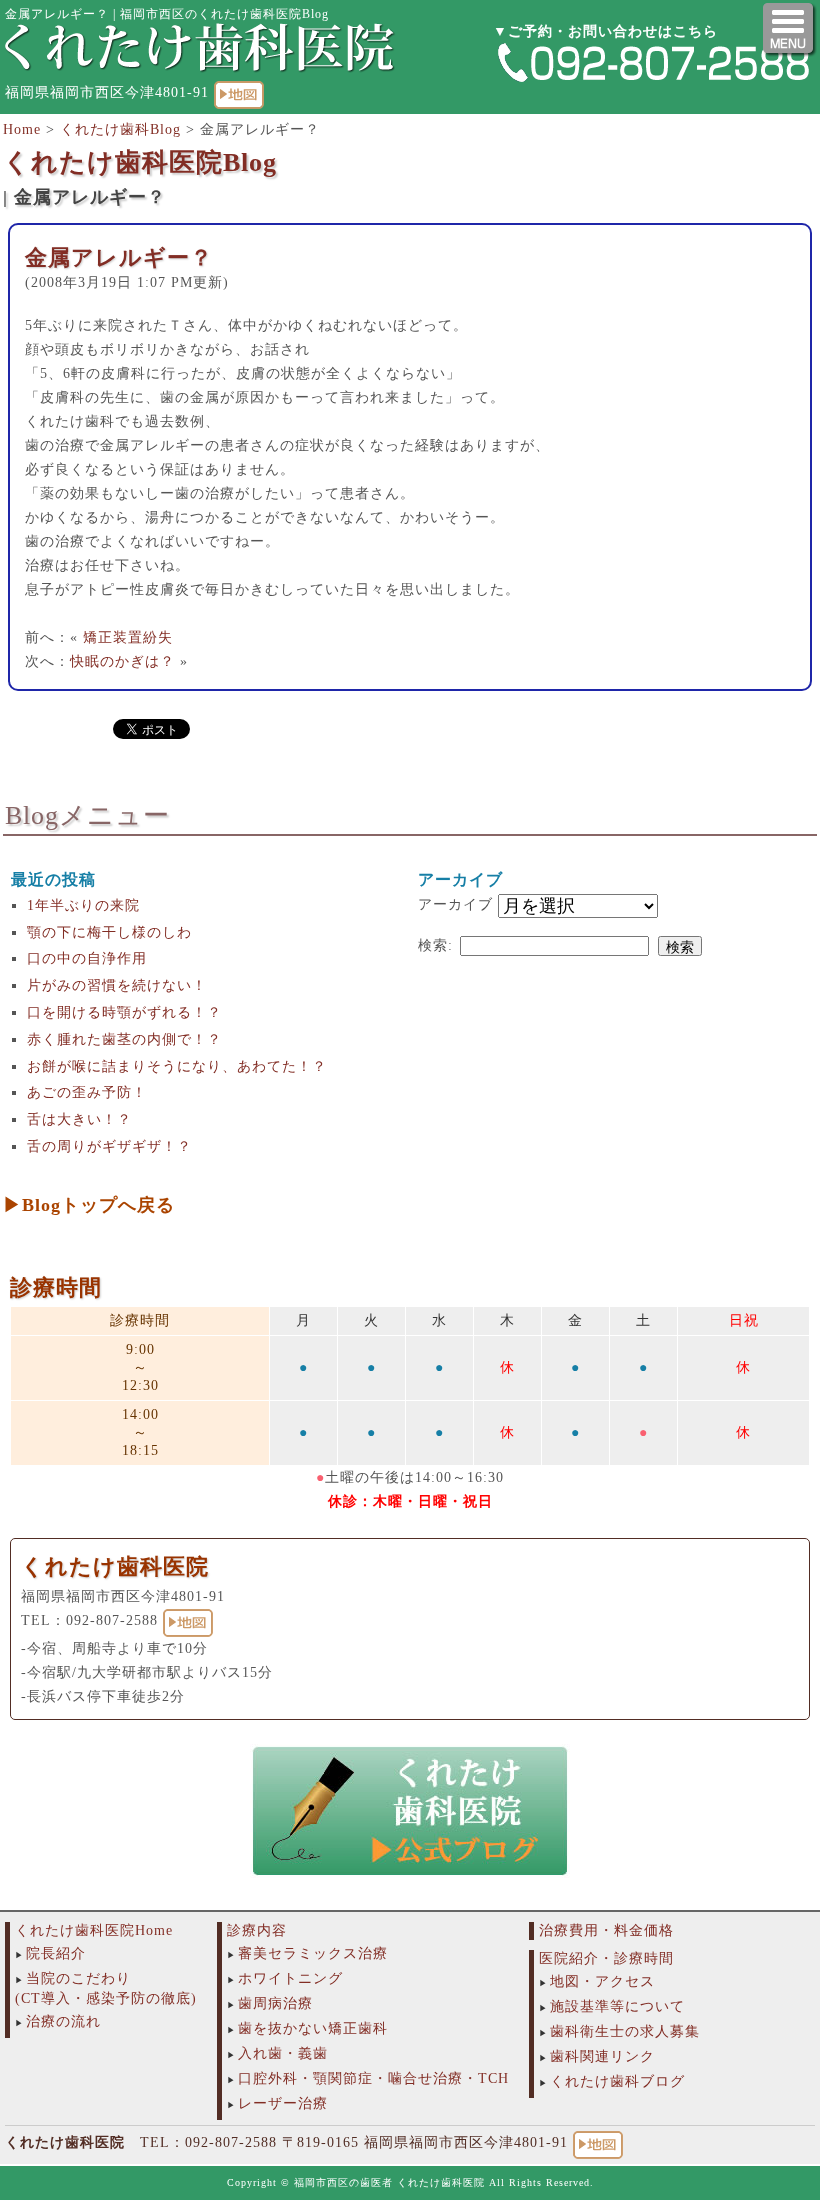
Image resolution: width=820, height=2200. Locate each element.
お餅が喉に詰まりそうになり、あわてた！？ (177, 1066)
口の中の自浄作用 (87, 958)
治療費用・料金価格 (606, 1930)
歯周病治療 (275, 2003)
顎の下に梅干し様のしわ (109, 932)
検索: (435, 945)
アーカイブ (455, 904)
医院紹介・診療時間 (606, 1958)
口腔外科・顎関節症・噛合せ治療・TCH (373, 2078)
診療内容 (257, 1930)
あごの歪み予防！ (87, 1092)
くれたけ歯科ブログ (617, 2081)
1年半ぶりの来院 (83, 905)
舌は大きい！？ (79, 1119)
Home (22, 129)
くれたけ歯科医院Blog (140, 162)
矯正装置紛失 (128, 637)
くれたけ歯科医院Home (94, 1930)
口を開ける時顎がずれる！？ (124, 1012)
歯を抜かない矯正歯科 (313, 2028)
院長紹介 (56, 1953)
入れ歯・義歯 (283, 2053)
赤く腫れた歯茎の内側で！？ (124, 1039)
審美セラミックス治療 (313, 1953)
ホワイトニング (290, 1978)
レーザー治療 (283, 2103)
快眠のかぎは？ (122, 661)
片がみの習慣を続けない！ (117, 985)
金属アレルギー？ (119, 257)
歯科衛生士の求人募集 (625, 2031)
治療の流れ (63, 2021)
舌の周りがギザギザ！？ (109, 1146)
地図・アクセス (602, 1981)
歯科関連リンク (602, 2056)
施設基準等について (617, 2006)
